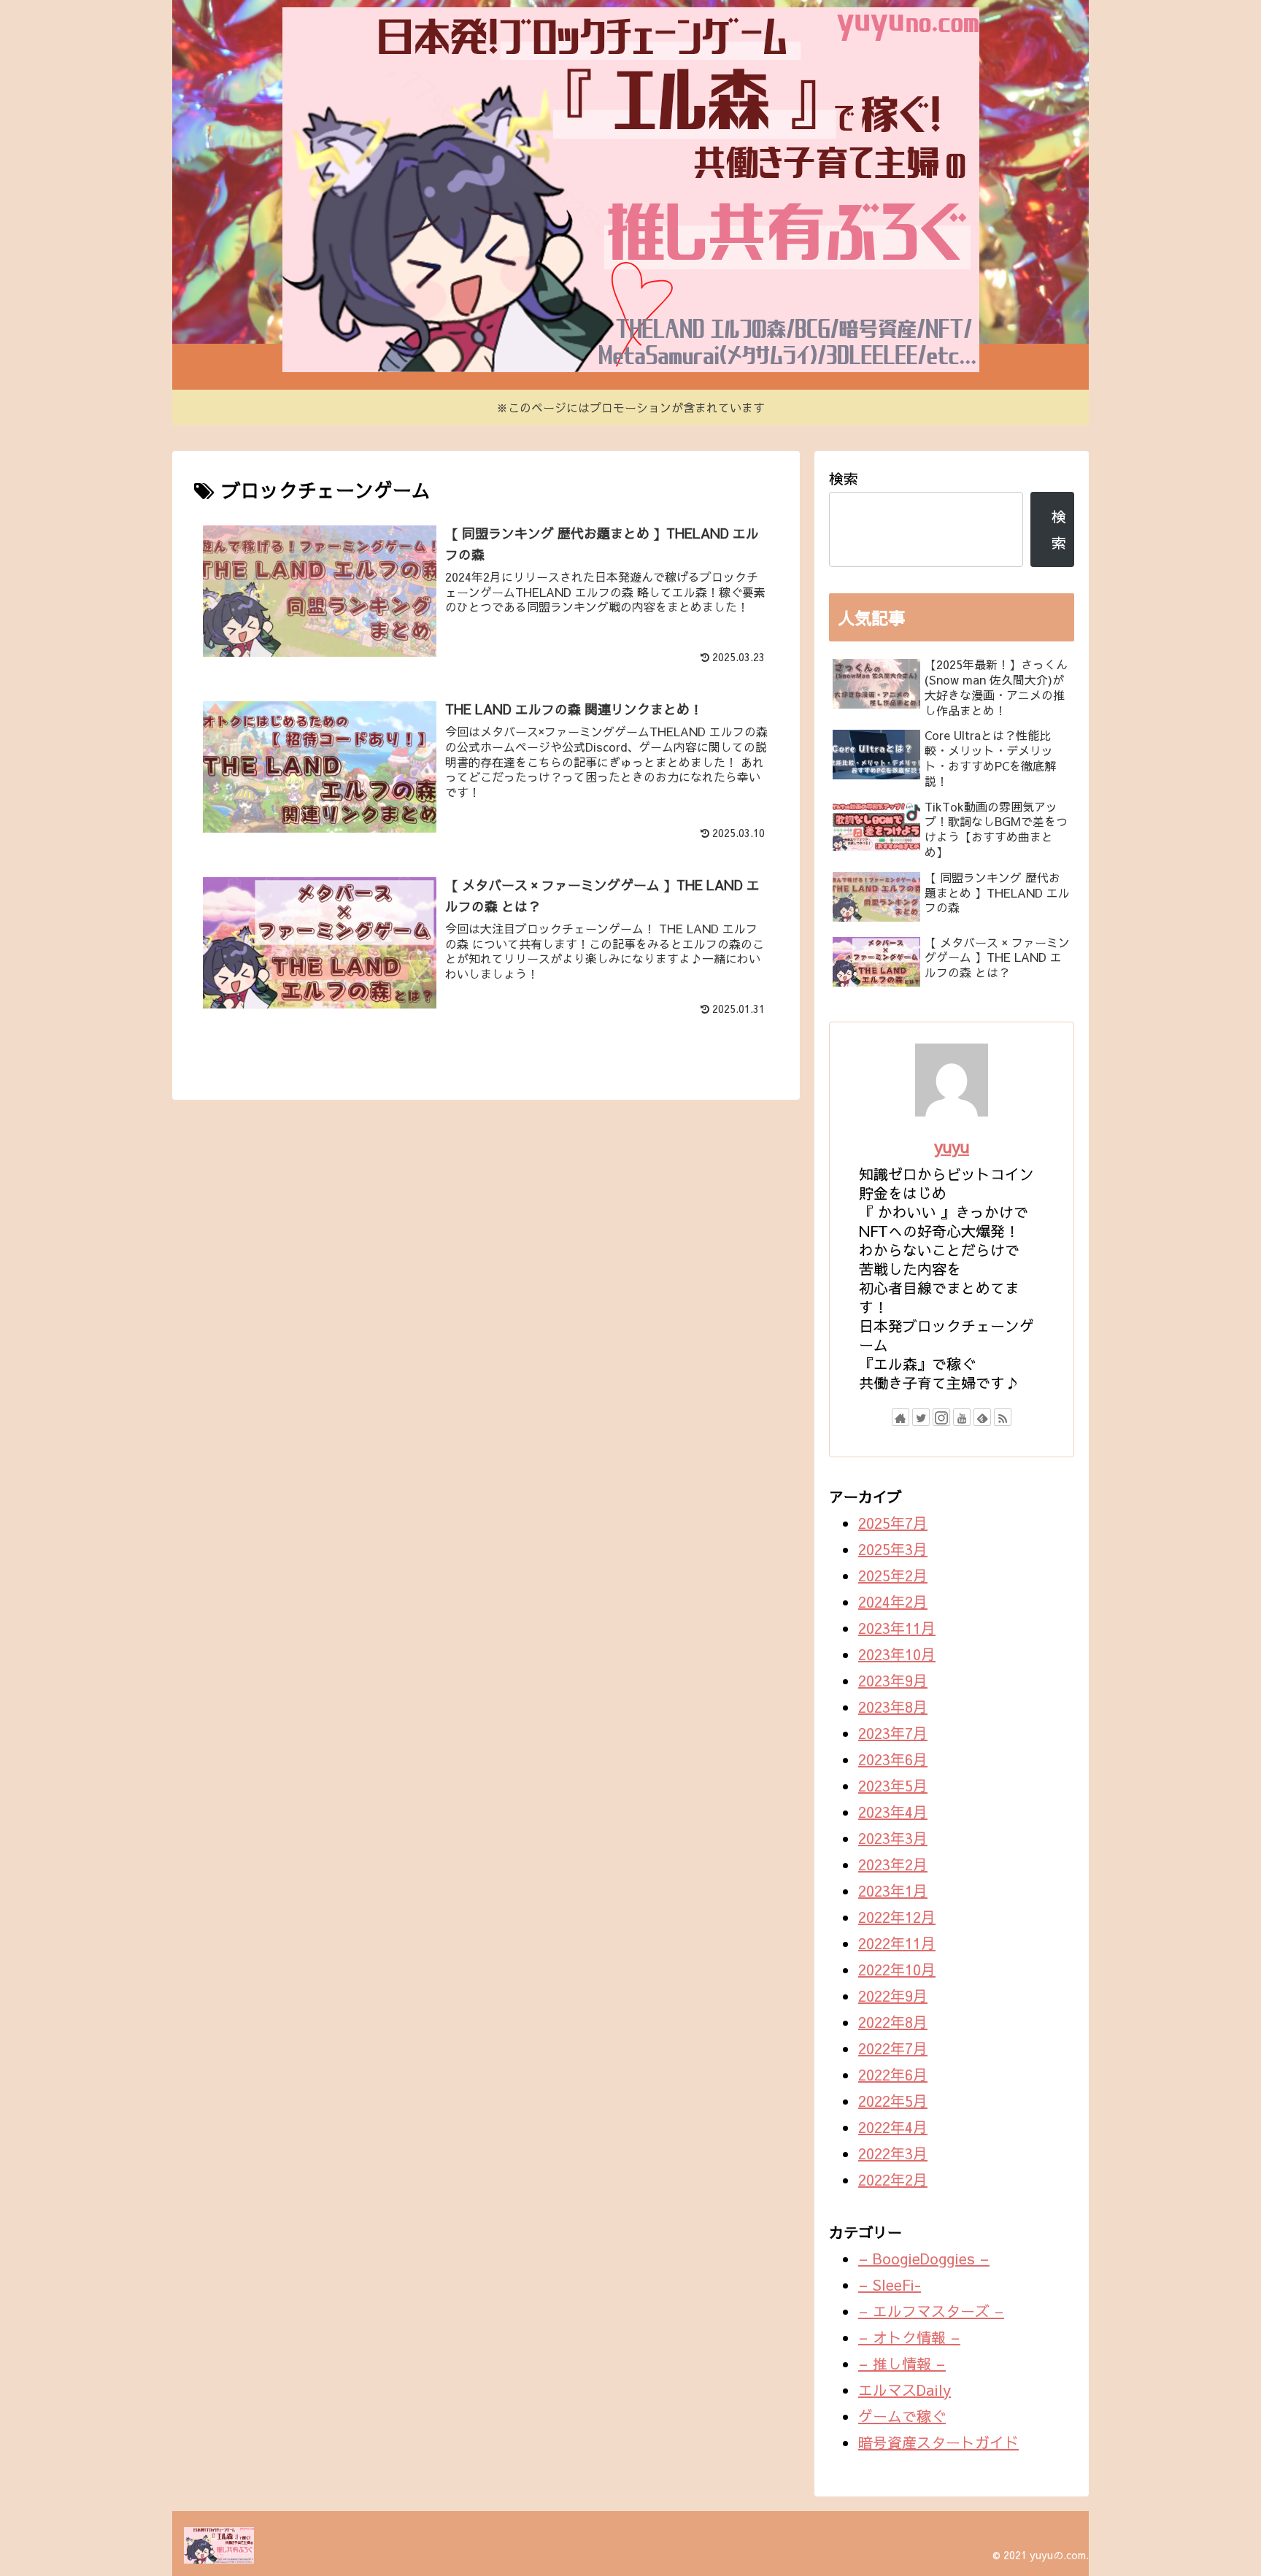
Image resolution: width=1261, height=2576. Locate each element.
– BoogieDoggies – (924, 2258)
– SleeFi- (890, 2284)
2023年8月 (893, 1707)
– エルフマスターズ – (931, 2311)
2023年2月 (893, 1864)
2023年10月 (897, 1654)
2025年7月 (893, 1523)
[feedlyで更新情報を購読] (982, 1417)
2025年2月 (893, 1575)
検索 (844, 478)
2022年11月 (897, 1943)
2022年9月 (893, 1995)
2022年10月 (897, 1969)
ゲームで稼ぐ (902, 2416)
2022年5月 (893, 2101)
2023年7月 (893, 1733)
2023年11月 (897, 1628)
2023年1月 (893, 1890)
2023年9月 (893, 1680)
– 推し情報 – (902, 2363)
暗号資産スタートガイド (938, 2442)
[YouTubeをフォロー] (962, 1417)
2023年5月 (893, 1785)
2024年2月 (893, 1601)
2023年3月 (893, 1838)
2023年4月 (893, 1812)
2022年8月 (893, 2022)
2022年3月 (893, 2153)
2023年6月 (893, 1759)
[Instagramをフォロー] (941, 1417)
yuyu (952, 1146)
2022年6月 (893, 2074)
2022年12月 (897, 1917)
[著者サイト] (901, 1417)
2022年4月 (893, 2127)
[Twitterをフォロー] (921, 1417)
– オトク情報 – (909, 2337)
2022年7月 (893, 2048)
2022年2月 (893, 2179)
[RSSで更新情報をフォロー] (1003, 1417)
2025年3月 (893, 1549)
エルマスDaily (905, 2390)
